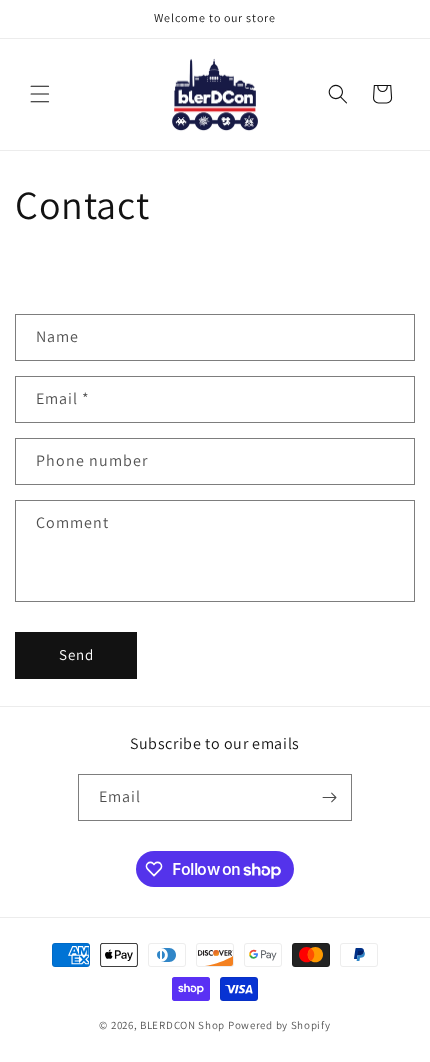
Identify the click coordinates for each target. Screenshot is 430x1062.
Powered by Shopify (279, 1025)
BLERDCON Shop (182, 1025)
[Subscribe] (329, 797)
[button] (40, 94)
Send (76, 654)
